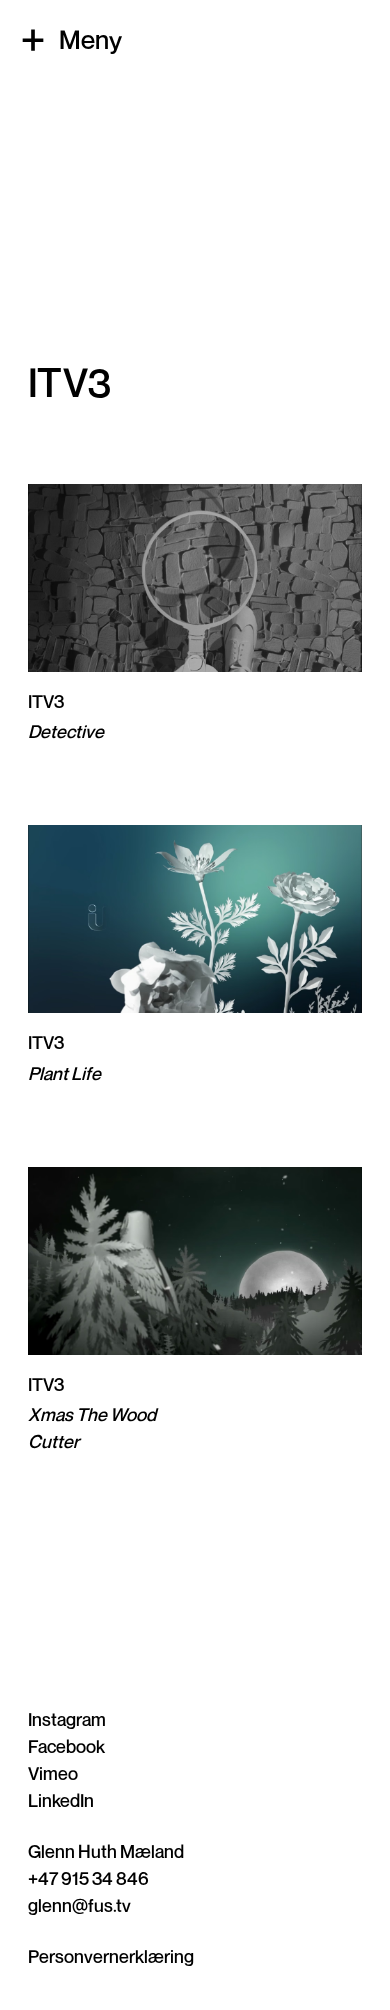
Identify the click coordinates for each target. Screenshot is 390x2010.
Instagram (67, 1719)
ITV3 (46, 701)
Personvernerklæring (111, 1956)
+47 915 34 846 (88, 1878)
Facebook (66, 1746)
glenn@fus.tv (79, 1905)
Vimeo (53, 1773)
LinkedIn (61, 1800)
